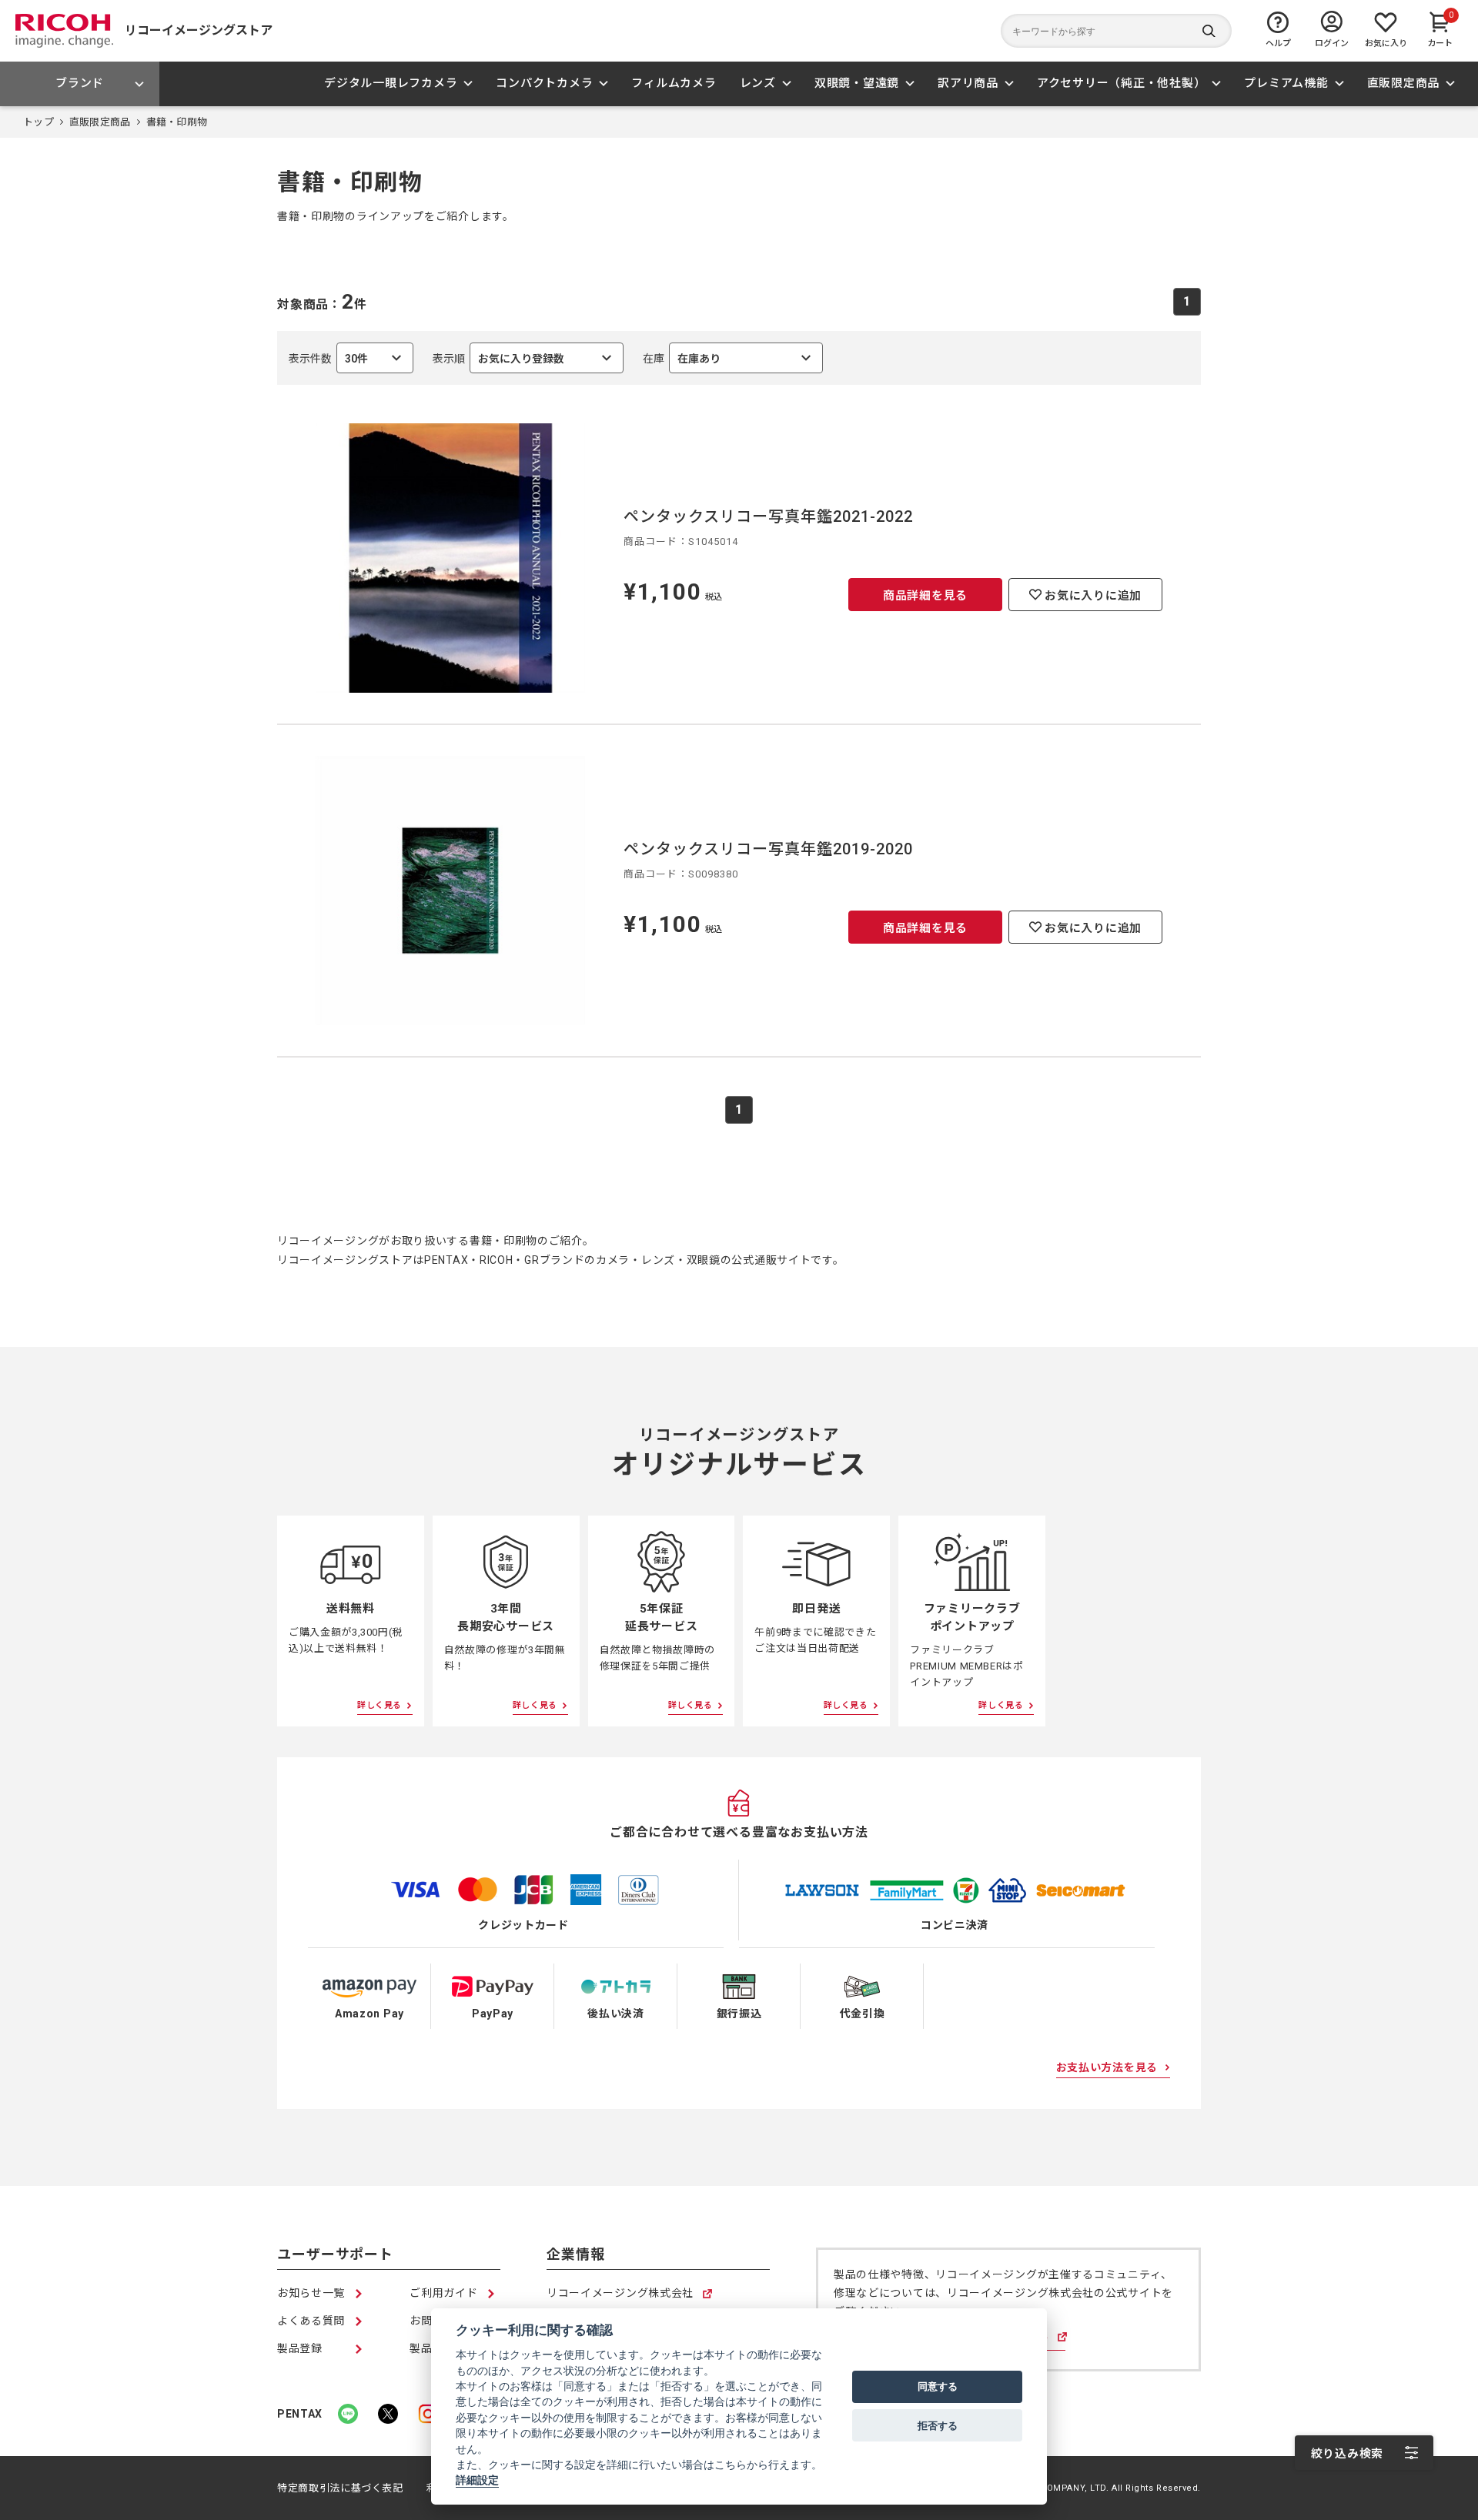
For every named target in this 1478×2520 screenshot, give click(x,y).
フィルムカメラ (674, 83)
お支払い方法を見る (1107, 2067)
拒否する (938, 2425)
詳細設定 (477, 2481)
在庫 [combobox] (682, 363)
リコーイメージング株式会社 (620, 2294)
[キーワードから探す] (1116, 31)
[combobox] (528, 358)
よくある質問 (311, 2321)
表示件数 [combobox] (328, 363)
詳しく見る (380, 1705)
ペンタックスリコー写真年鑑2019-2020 (768, 849)
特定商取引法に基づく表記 (340, 2488)
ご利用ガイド (443, 2293)
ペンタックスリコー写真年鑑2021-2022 (768, 516)
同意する (938, 2387)
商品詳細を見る (925, 596)
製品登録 (300, 2348)
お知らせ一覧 (311, 2293)
